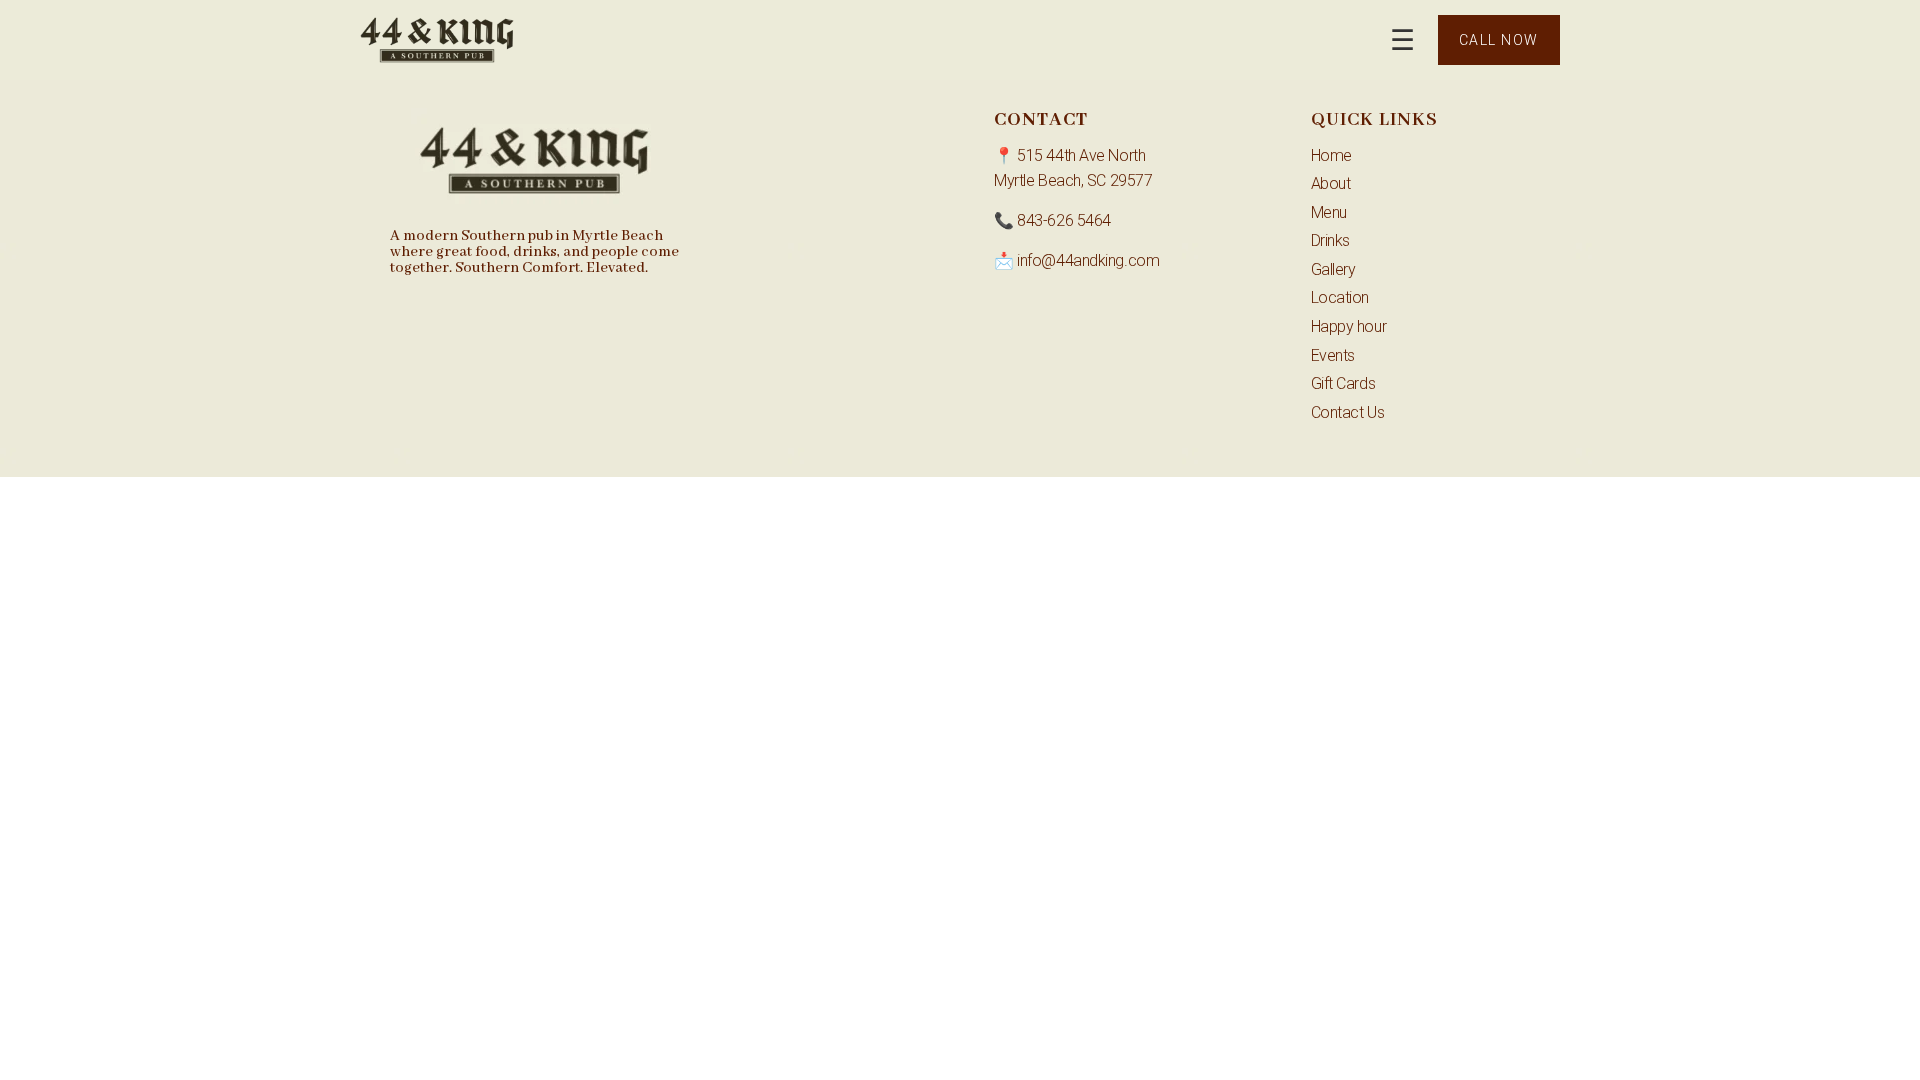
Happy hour (1349, 326)
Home (1331, 155)
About (1331, 183)
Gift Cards (1343, 383)
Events (1333, 355)
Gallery (1333, 269)
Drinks (1330, 240)
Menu (1329, 212)
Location (1340, 297)
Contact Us (1348, 412)
